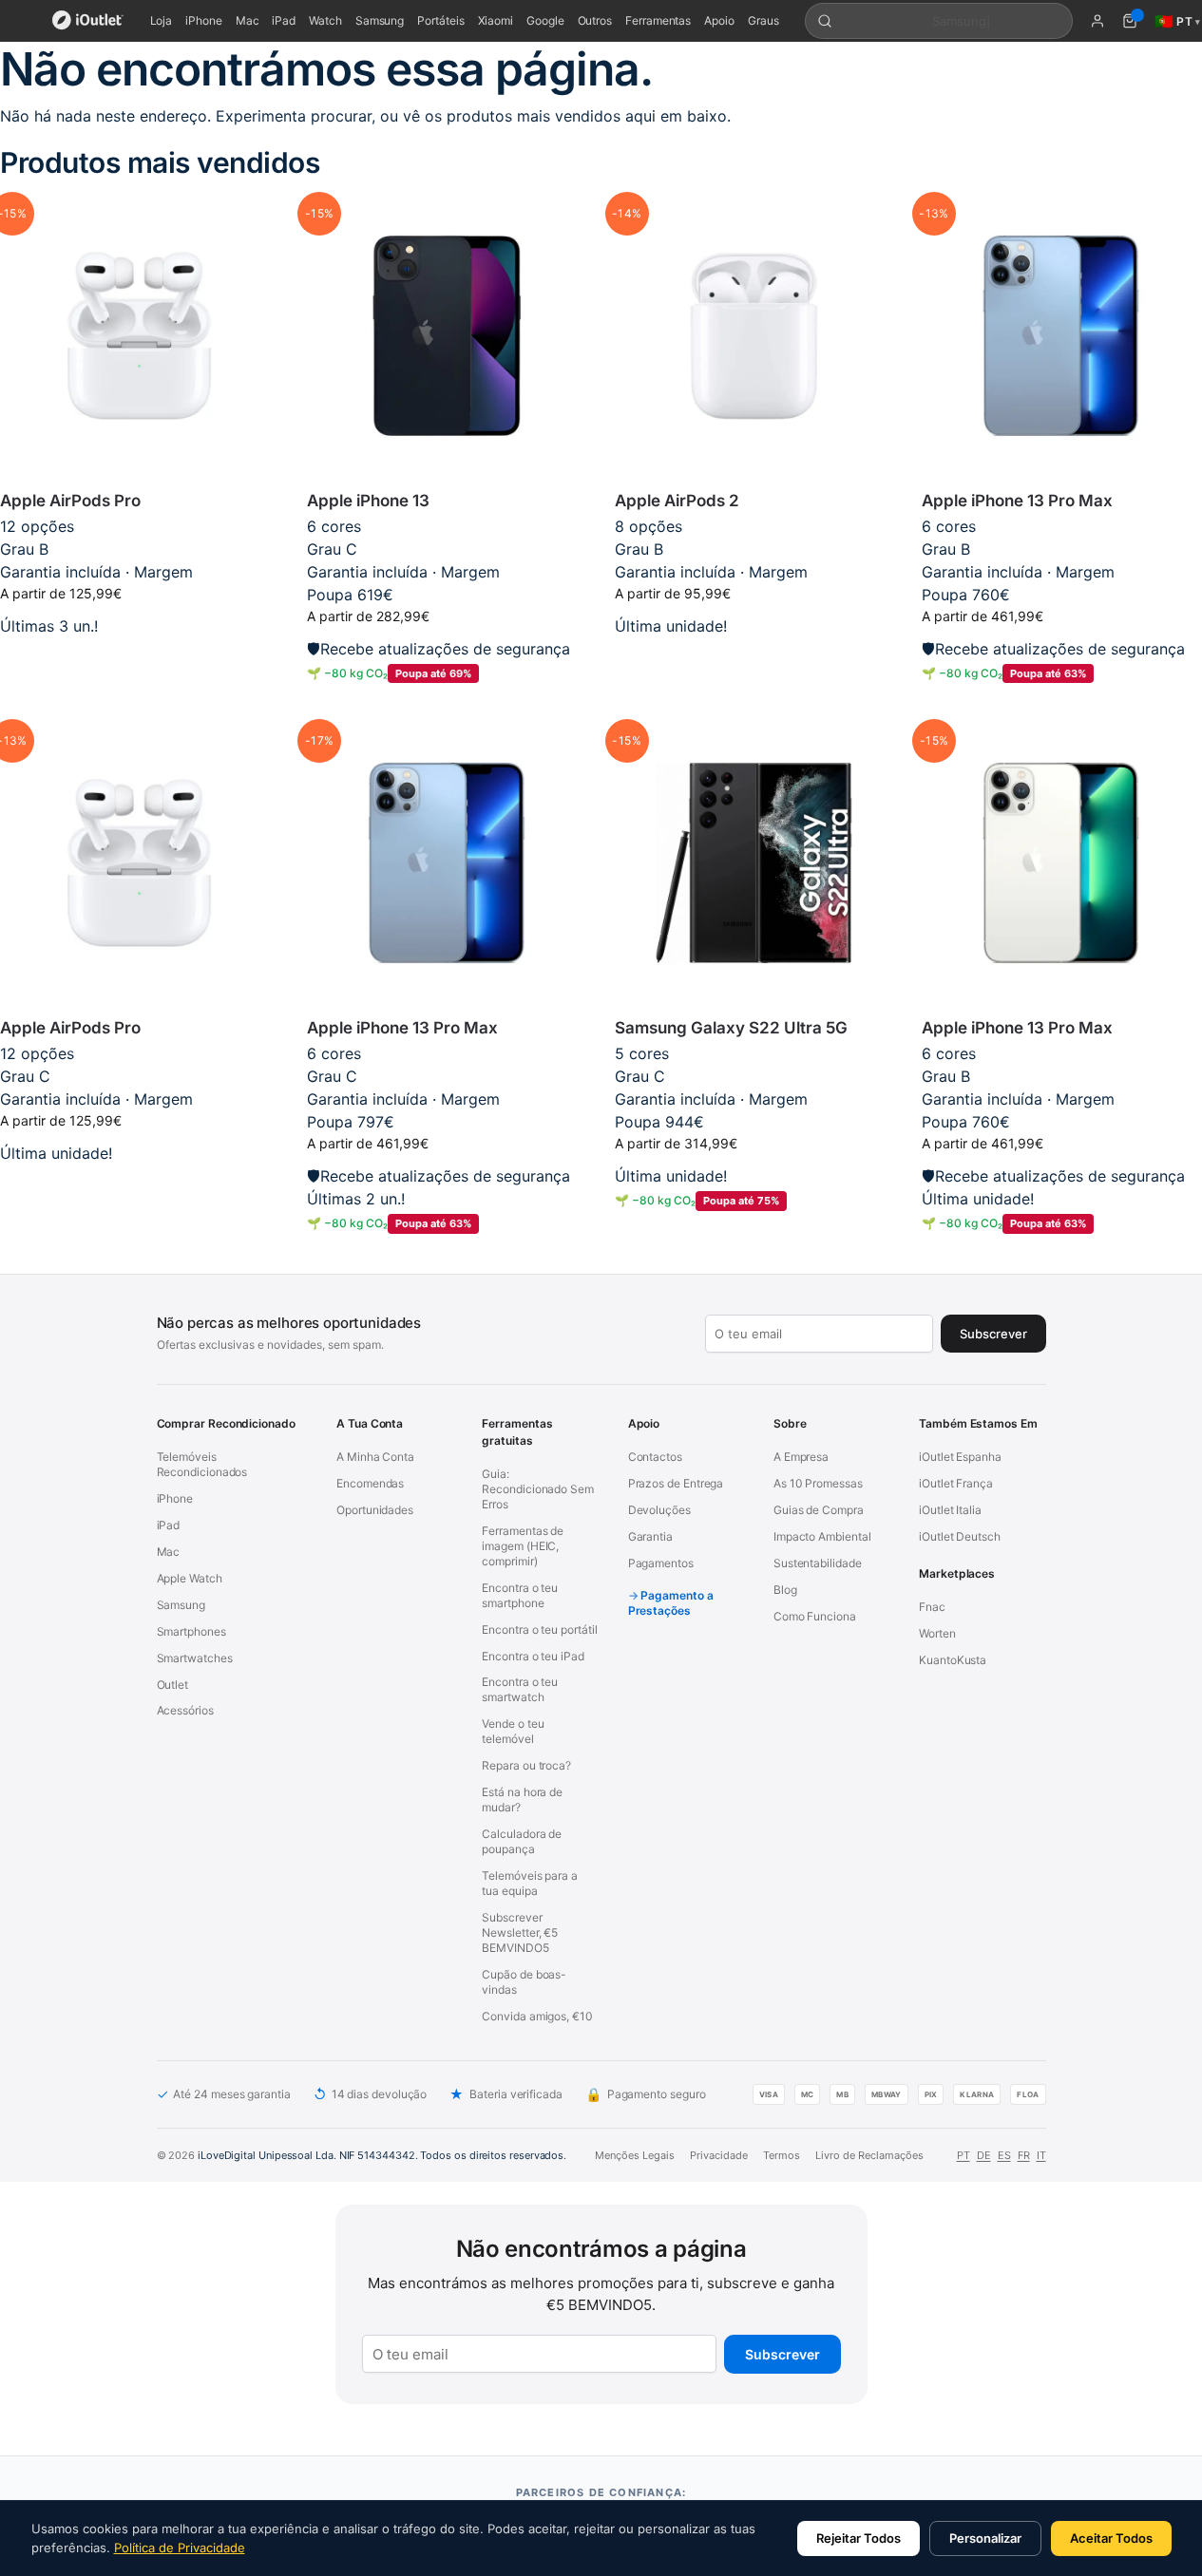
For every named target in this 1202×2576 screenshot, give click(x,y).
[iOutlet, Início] (88, 21)
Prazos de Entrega (676, 1483)
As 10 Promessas (818, 1483)
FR (1024, 2155)
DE (984, 2155)
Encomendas (370, 1483)
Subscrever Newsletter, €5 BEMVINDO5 (520, 1932)
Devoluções (659, 1510)
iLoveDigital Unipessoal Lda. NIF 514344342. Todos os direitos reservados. (382, 2155)
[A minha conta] (1097, 21)
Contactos (655, 1457)
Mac (248, 20)
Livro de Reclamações (869, 2155)
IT (1041, 2155)
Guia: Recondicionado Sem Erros (538, 1489)
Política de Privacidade (180, 2548)
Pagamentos (661, 1563)
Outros (595, 20)
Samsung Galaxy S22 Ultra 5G (731, 1028)
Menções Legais (635, 2155)
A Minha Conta (375, 1457)
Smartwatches (195, 1658)
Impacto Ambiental (822, 1536)
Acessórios (185, 1710)
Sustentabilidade (818, 1563)
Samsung (380, 20)
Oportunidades (375, 1510)
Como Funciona (815, 1616)
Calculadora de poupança (522, 1841)
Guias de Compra (819, 1510)
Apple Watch (190, 1578)
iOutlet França (956, 1483)
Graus (763, 20)
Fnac (932, 1607)
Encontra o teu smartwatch (520, 1689)
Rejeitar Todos (859, 2538)
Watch (325, 20)
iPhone (204, 20)
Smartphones (191, 1631)
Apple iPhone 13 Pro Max (1017, 501)
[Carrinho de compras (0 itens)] (1130, 21)
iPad (284, 20)
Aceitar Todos (1111, 2538)
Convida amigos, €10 (537, 2016)
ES (1004, 2155)
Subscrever (782, 2354)
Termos (782, 2155)
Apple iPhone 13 (368, 501)
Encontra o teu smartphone (520, 1595)
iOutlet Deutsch (960, 1536)
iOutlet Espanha (960, 1457)
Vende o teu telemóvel (513, 1731)
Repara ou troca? (526, 1765)
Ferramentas (658, 20)
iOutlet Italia (950, 1510)
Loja (162, 20)
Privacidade (719, 2155)
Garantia (650, 1536)
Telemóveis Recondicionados (202, 1464)
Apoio (719, 20)
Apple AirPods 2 (677, 501)
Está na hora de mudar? (522, 1799)
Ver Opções (754, 656)
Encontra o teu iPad (533, 1656)
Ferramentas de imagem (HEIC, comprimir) (523, 1546)
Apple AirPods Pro (70, 501)
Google (545, 20)
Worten (937, 1633)
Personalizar (985, 2538)
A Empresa (801, 1457)
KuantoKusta (953, 1660)
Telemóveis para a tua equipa (530, 1883)
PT (964, 2155)
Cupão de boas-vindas (524, 1982)
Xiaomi (496, 20)
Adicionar (139, 656)
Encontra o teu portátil (539, 1629)
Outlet (173, 1685)
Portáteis (440, 20)
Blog (785, 1590)
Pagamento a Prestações (671, 1603)
